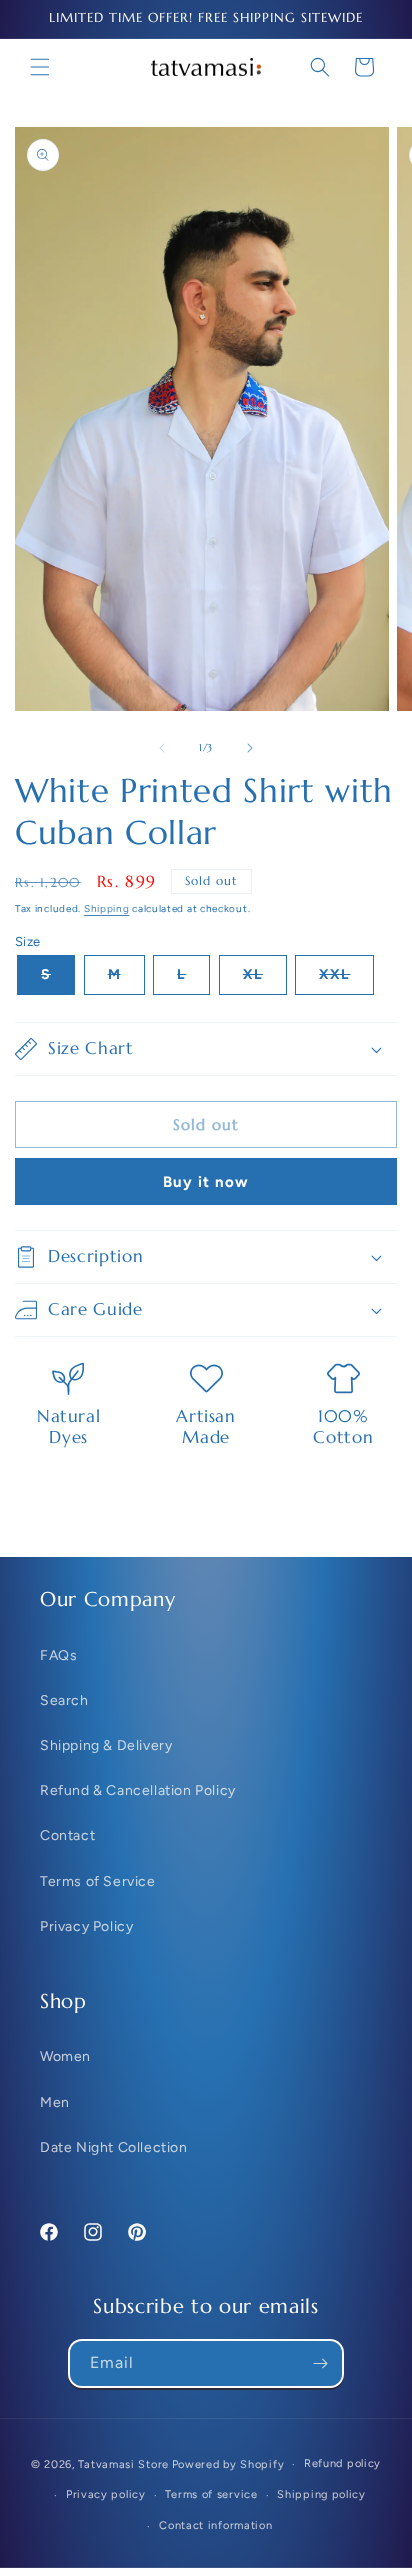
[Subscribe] (320, 2363)
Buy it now (206, 1182)
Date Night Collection (114, 2147)
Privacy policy (106, 2494)
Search (64, 1700)
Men (55, 2102)
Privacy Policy (86, 1926)
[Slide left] (162, 748)
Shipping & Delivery (106, 1745)
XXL (346, 980)
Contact (67, 1835)
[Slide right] (250, 748)
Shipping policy (321, 2494)
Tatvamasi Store (123, 2464)
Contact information (215, 2525)
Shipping (107, 908)
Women (65, 2056)
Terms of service (211, 2494)
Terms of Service (98, 1881)
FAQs (58, 1655)
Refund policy (342, 2463)
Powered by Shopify (228, 2464)
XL (265, 980)
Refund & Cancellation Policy (138, 1790)
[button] (40, 67)
